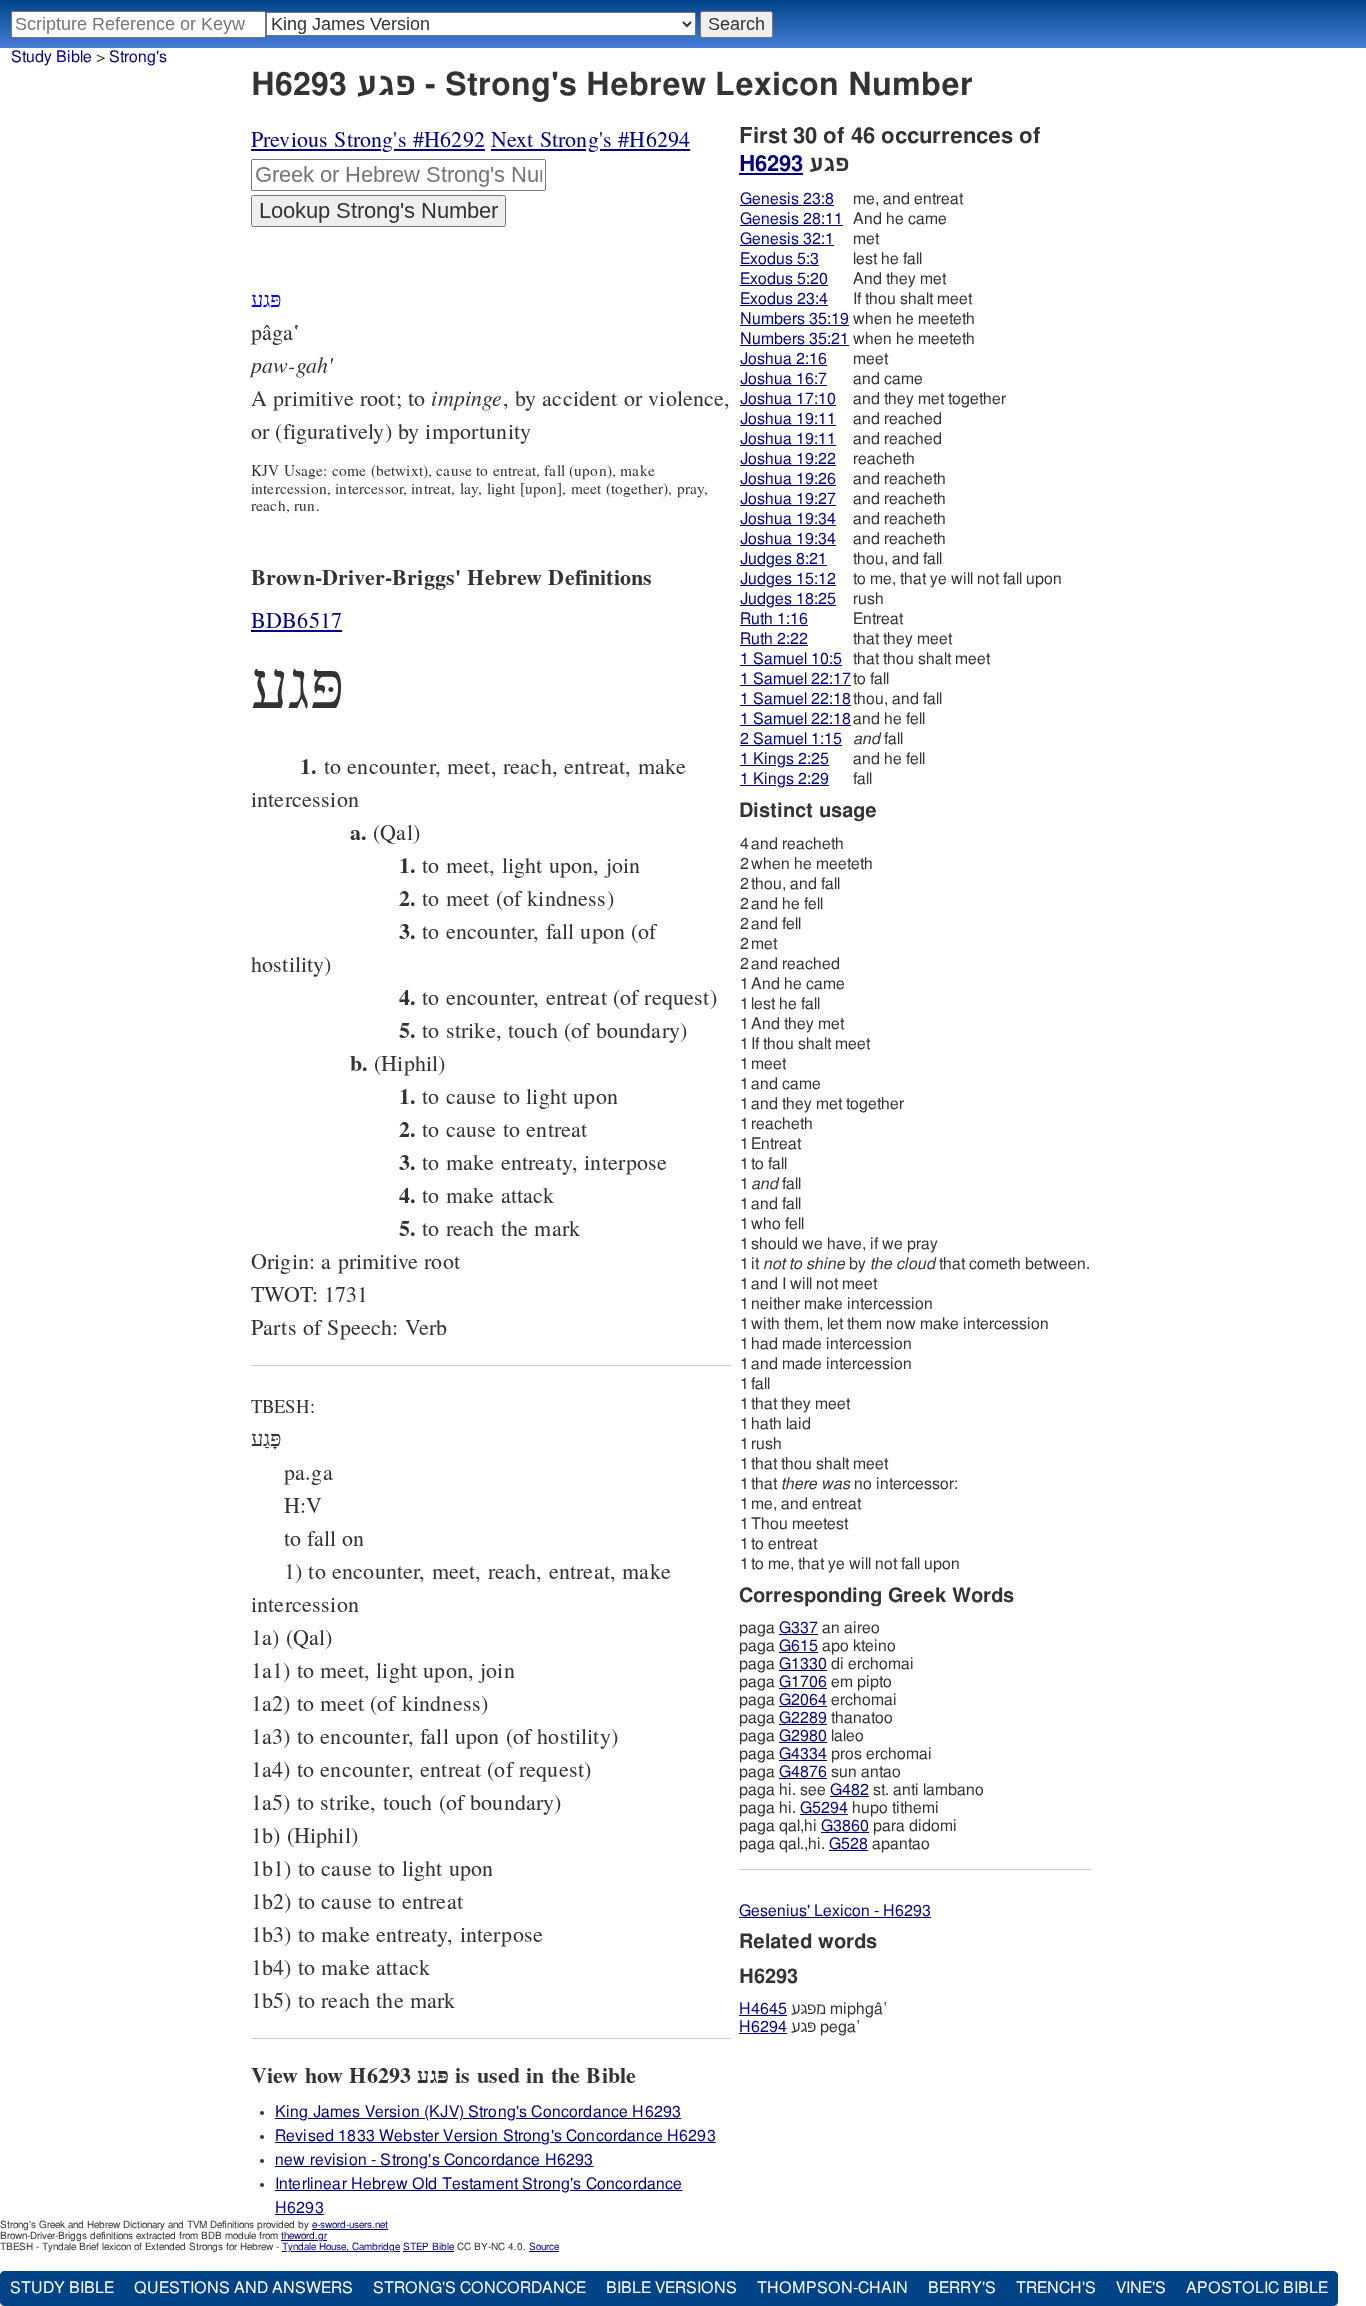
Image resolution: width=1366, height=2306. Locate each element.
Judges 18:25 (788, 599)
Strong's (138, 57)
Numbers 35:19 (794, 319)
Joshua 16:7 (783, 379)
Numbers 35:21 (794, 339)
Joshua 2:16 (783, 359)
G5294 (824, 1808)
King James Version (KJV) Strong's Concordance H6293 (478, 2112)
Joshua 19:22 (788, 459)
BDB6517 (296, 619)
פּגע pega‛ (799, 2027)
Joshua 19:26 (788, 479)
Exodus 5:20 (784, 279)
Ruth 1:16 (774, 619)
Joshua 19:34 (788, 519)
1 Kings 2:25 (784, 759)
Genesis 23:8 (787, 199)
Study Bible (51, 57)
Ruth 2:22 (774, 639)
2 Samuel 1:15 (791, 739)
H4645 (763, 2009)
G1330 (803, 1664)
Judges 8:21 (783, 559)
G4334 (803, 1754)
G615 (798, 1646)
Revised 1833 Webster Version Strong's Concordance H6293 (495, 2136)
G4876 (803, 1772)
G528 (848, 1844)
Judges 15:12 (788, 579)
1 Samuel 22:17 (795, 679)
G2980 (803, 1736)
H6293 (771, 164)
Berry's (962, 2288)
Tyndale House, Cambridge (341, 2247)
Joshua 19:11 (788, 419)
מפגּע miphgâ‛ (813, 2009)
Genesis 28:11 (791, 219)
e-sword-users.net (350, 2225)
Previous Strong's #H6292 (368, 138)
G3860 (845, 1826)
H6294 (763, 2027)
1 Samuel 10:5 (791, 659)
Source (544, 2247)
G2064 (803, 1700)
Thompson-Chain (832, 2288)
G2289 (803, 1718)
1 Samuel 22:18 (795, 699)
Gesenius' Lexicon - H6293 (835, 1911)
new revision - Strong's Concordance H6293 (434, 2160)
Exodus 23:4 (784, 299)
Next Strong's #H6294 (590, 138)
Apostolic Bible (1257, 2288)
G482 (849, 1790)
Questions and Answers (243, 2288)
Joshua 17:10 (788, 399)
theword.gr (304, 2236)
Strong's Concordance (479, 2288)
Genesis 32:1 (787, 239)
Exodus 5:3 (779, 259)
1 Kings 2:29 (784, 779)
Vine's (1141, 2288)
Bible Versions (671, 2288)
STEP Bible (428, 2247)
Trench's (1056, 2288)
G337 (798, 1628)
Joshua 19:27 (788, 499)
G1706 (803, 1682)
